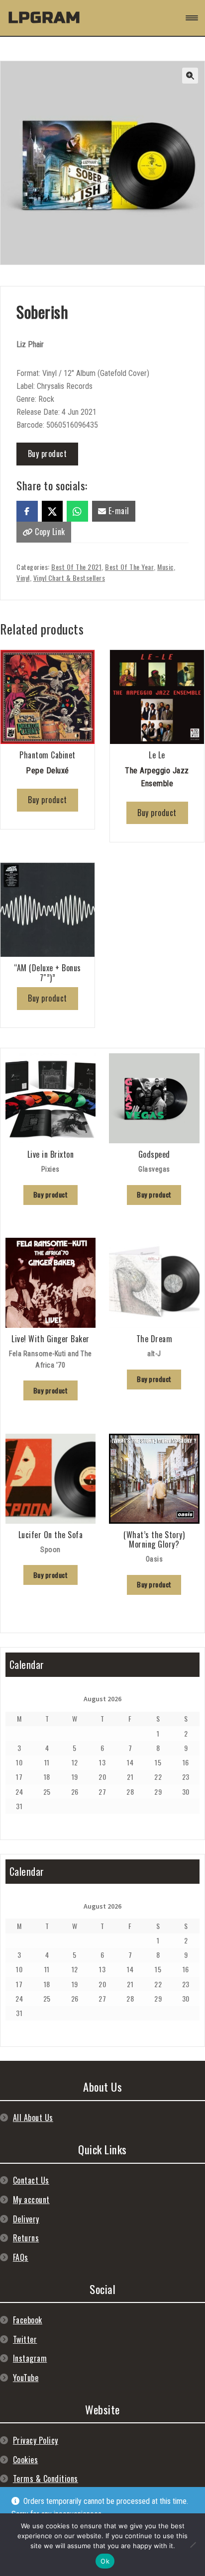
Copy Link (49, 532)
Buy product (48, 454)
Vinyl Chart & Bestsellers (69, 578)
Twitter (25, 2339)
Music (165, 567)
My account (31, 2200)
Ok (105, 2561)
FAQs (21, 2257)
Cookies (26, 2460)
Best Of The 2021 (76, 567)
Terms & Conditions (46, 2479)
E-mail (118, 511)
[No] (193, 2545)
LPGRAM (44, 18)
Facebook (28, 2320)
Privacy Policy (36, 2440)
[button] (190, 76)
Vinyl (23, 578)
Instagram (30, 2358)
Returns (26, 2238)
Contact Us (31, 2180)
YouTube (26, 2378)
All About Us (33, 2117)
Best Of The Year (129, 567)
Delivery (26, 2219)
